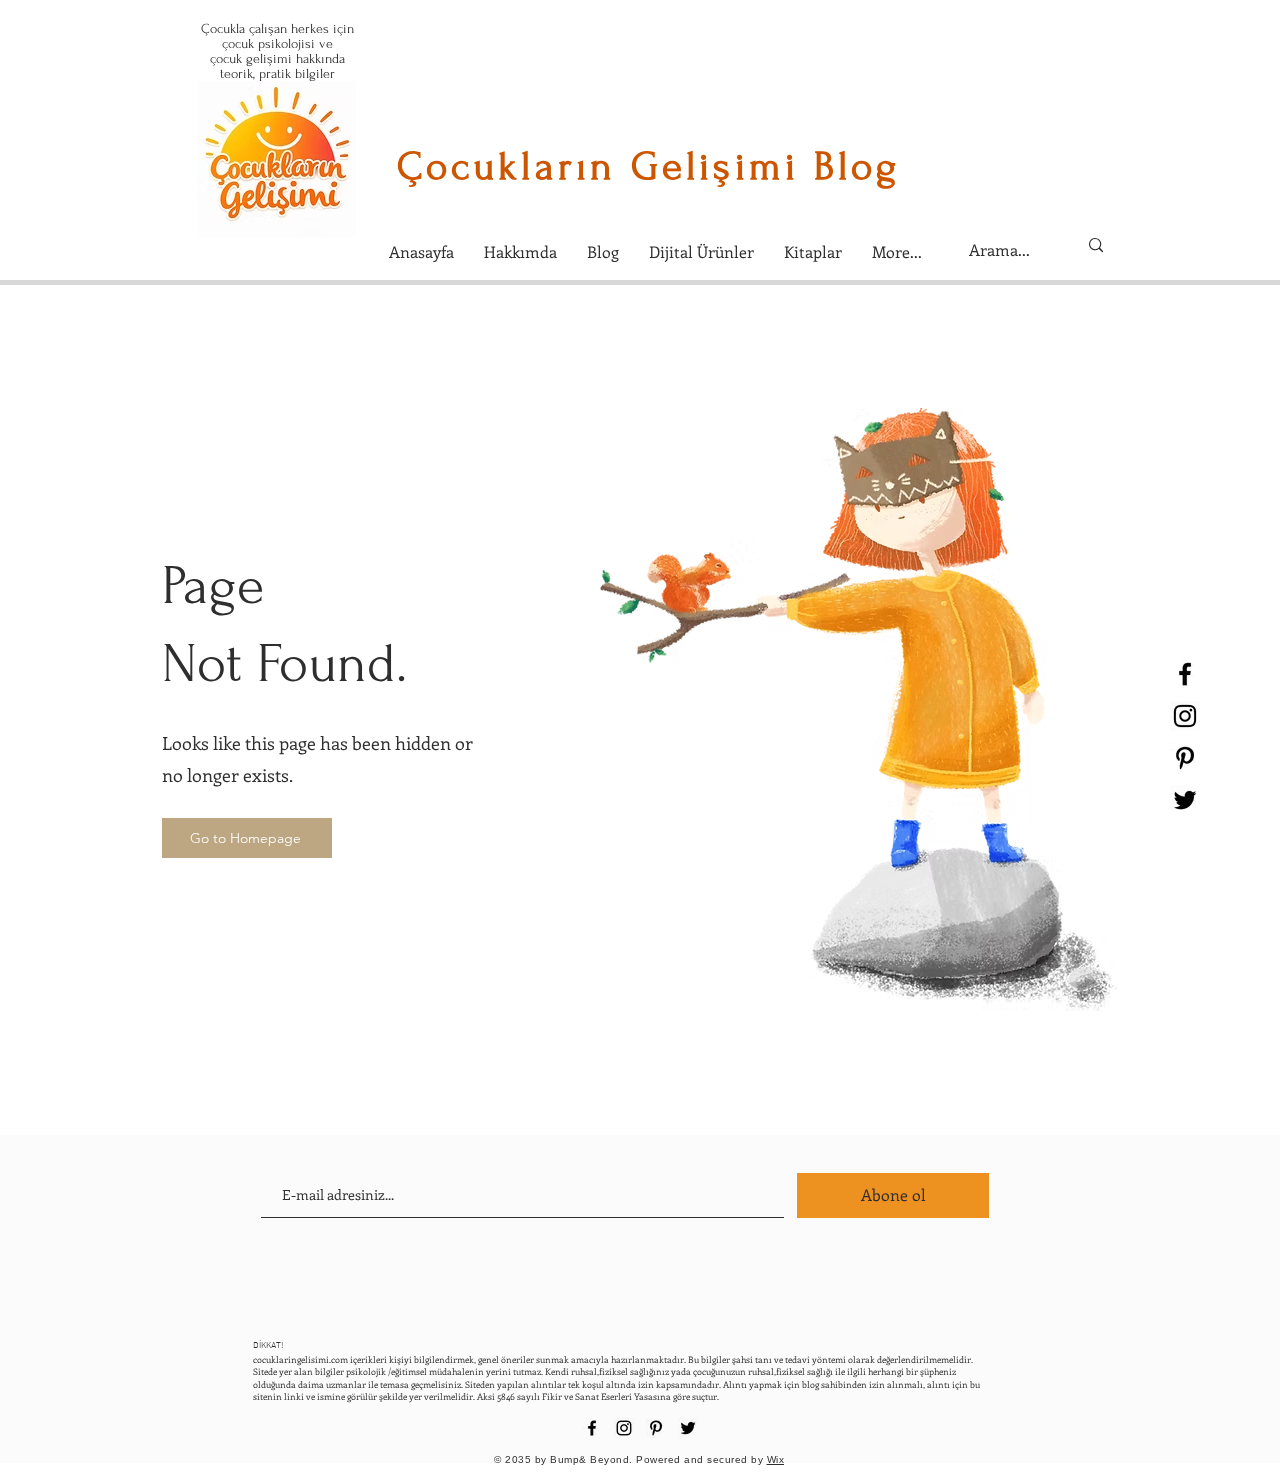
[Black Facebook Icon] (1185, 674)
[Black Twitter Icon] (1185, 800)
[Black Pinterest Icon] (1185, 758)
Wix (776, 1459)
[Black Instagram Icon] (1185, 716)
